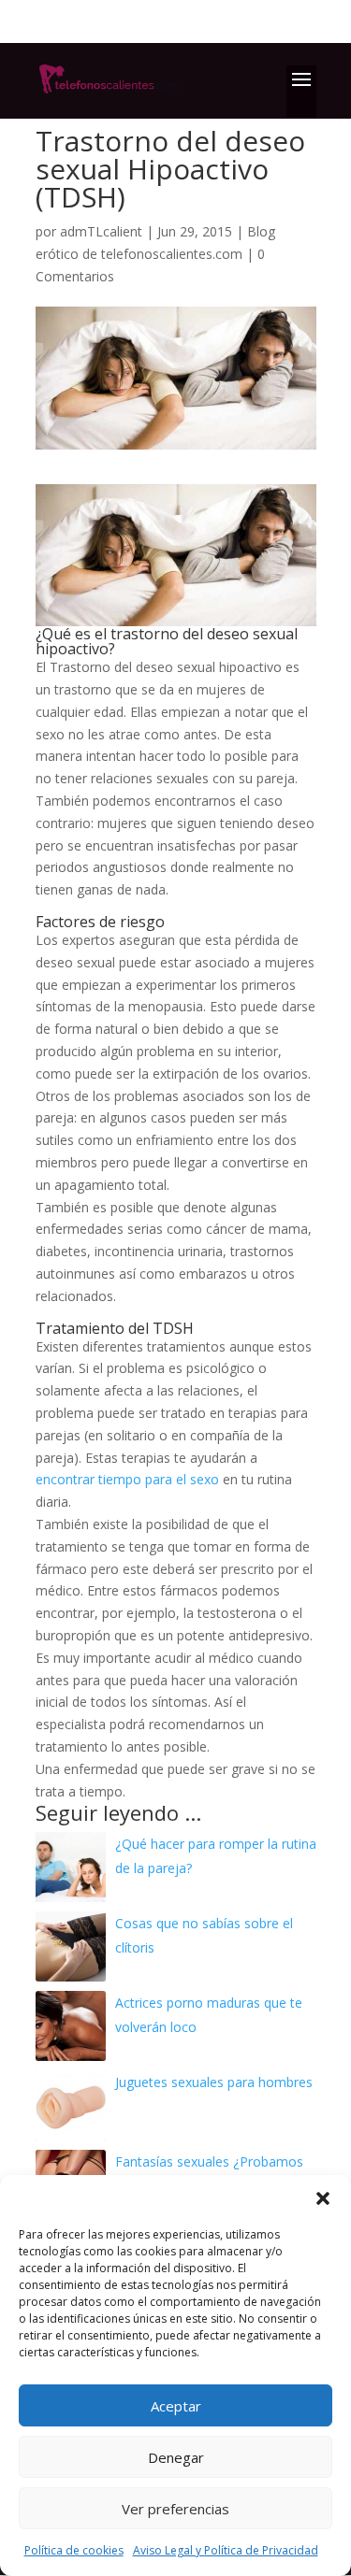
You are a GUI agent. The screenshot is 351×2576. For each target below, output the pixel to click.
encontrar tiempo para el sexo (127, 1479)
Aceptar (176, 2406)
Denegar (176, 2457)
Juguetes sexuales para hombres (214, 2082)
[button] (323, 2198)
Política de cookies (74, 2550)
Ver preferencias (175, 2509)
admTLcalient (101, 231)
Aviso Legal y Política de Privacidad (226, 2550)
